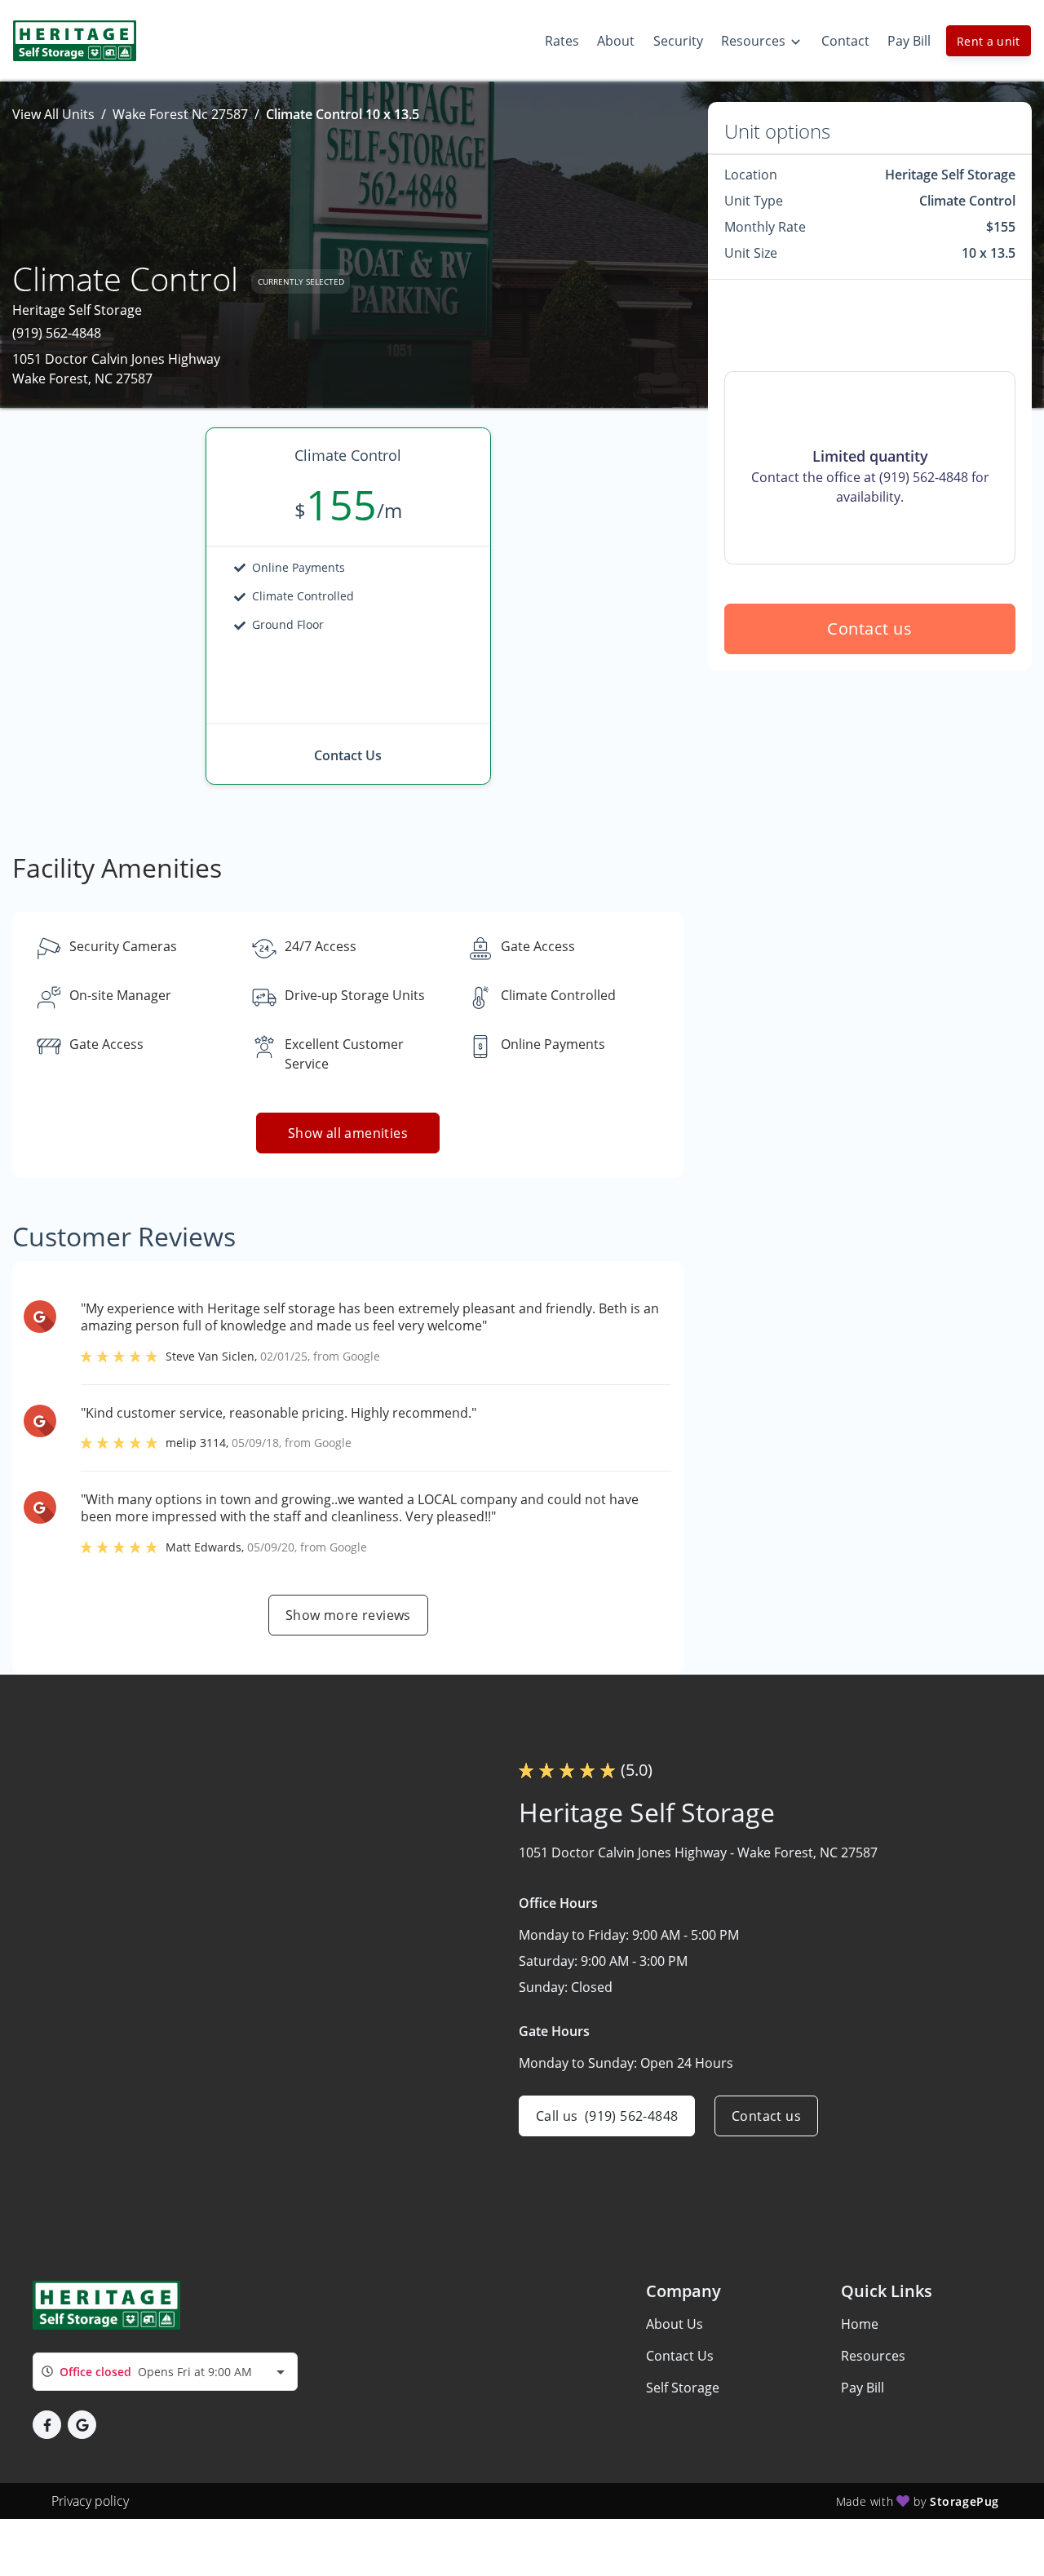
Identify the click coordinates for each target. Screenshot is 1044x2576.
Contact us (870, 629)
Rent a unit (989, 41)
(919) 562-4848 (57, 333)
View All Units (53, 114)
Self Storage (683, 2388)
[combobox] (165, 2372)
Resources (873, 2356)
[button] (47, 2425)
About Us (675, 2324)
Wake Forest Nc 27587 (180, 114)
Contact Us (680, 2356)
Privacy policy (90, 2501)
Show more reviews (348, 1615)
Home (860, 2324)
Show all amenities (348, 1133)
